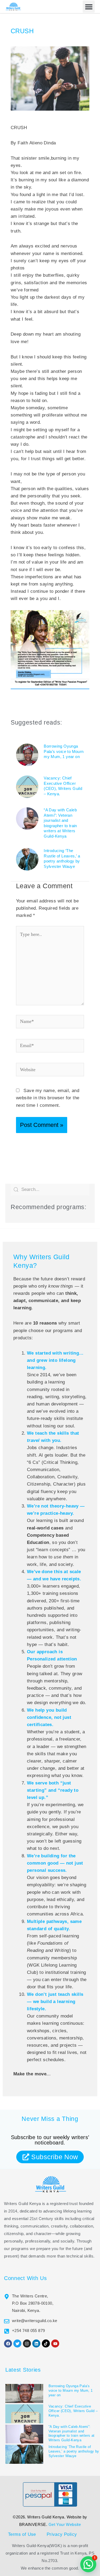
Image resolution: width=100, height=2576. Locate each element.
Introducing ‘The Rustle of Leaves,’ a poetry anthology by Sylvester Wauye (74, 2451)
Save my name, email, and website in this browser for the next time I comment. (48, 1098)
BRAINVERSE (33, 2524)
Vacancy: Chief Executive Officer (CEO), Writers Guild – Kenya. (73, 2411)
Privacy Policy (62, 2534)
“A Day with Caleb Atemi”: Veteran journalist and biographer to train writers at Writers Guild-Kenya (72, 2433)
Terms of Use (22, 2534)
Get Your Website (65, 2524)
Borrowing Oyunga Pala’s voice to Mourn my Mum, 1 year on (64, 751)
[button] (89, 7)
